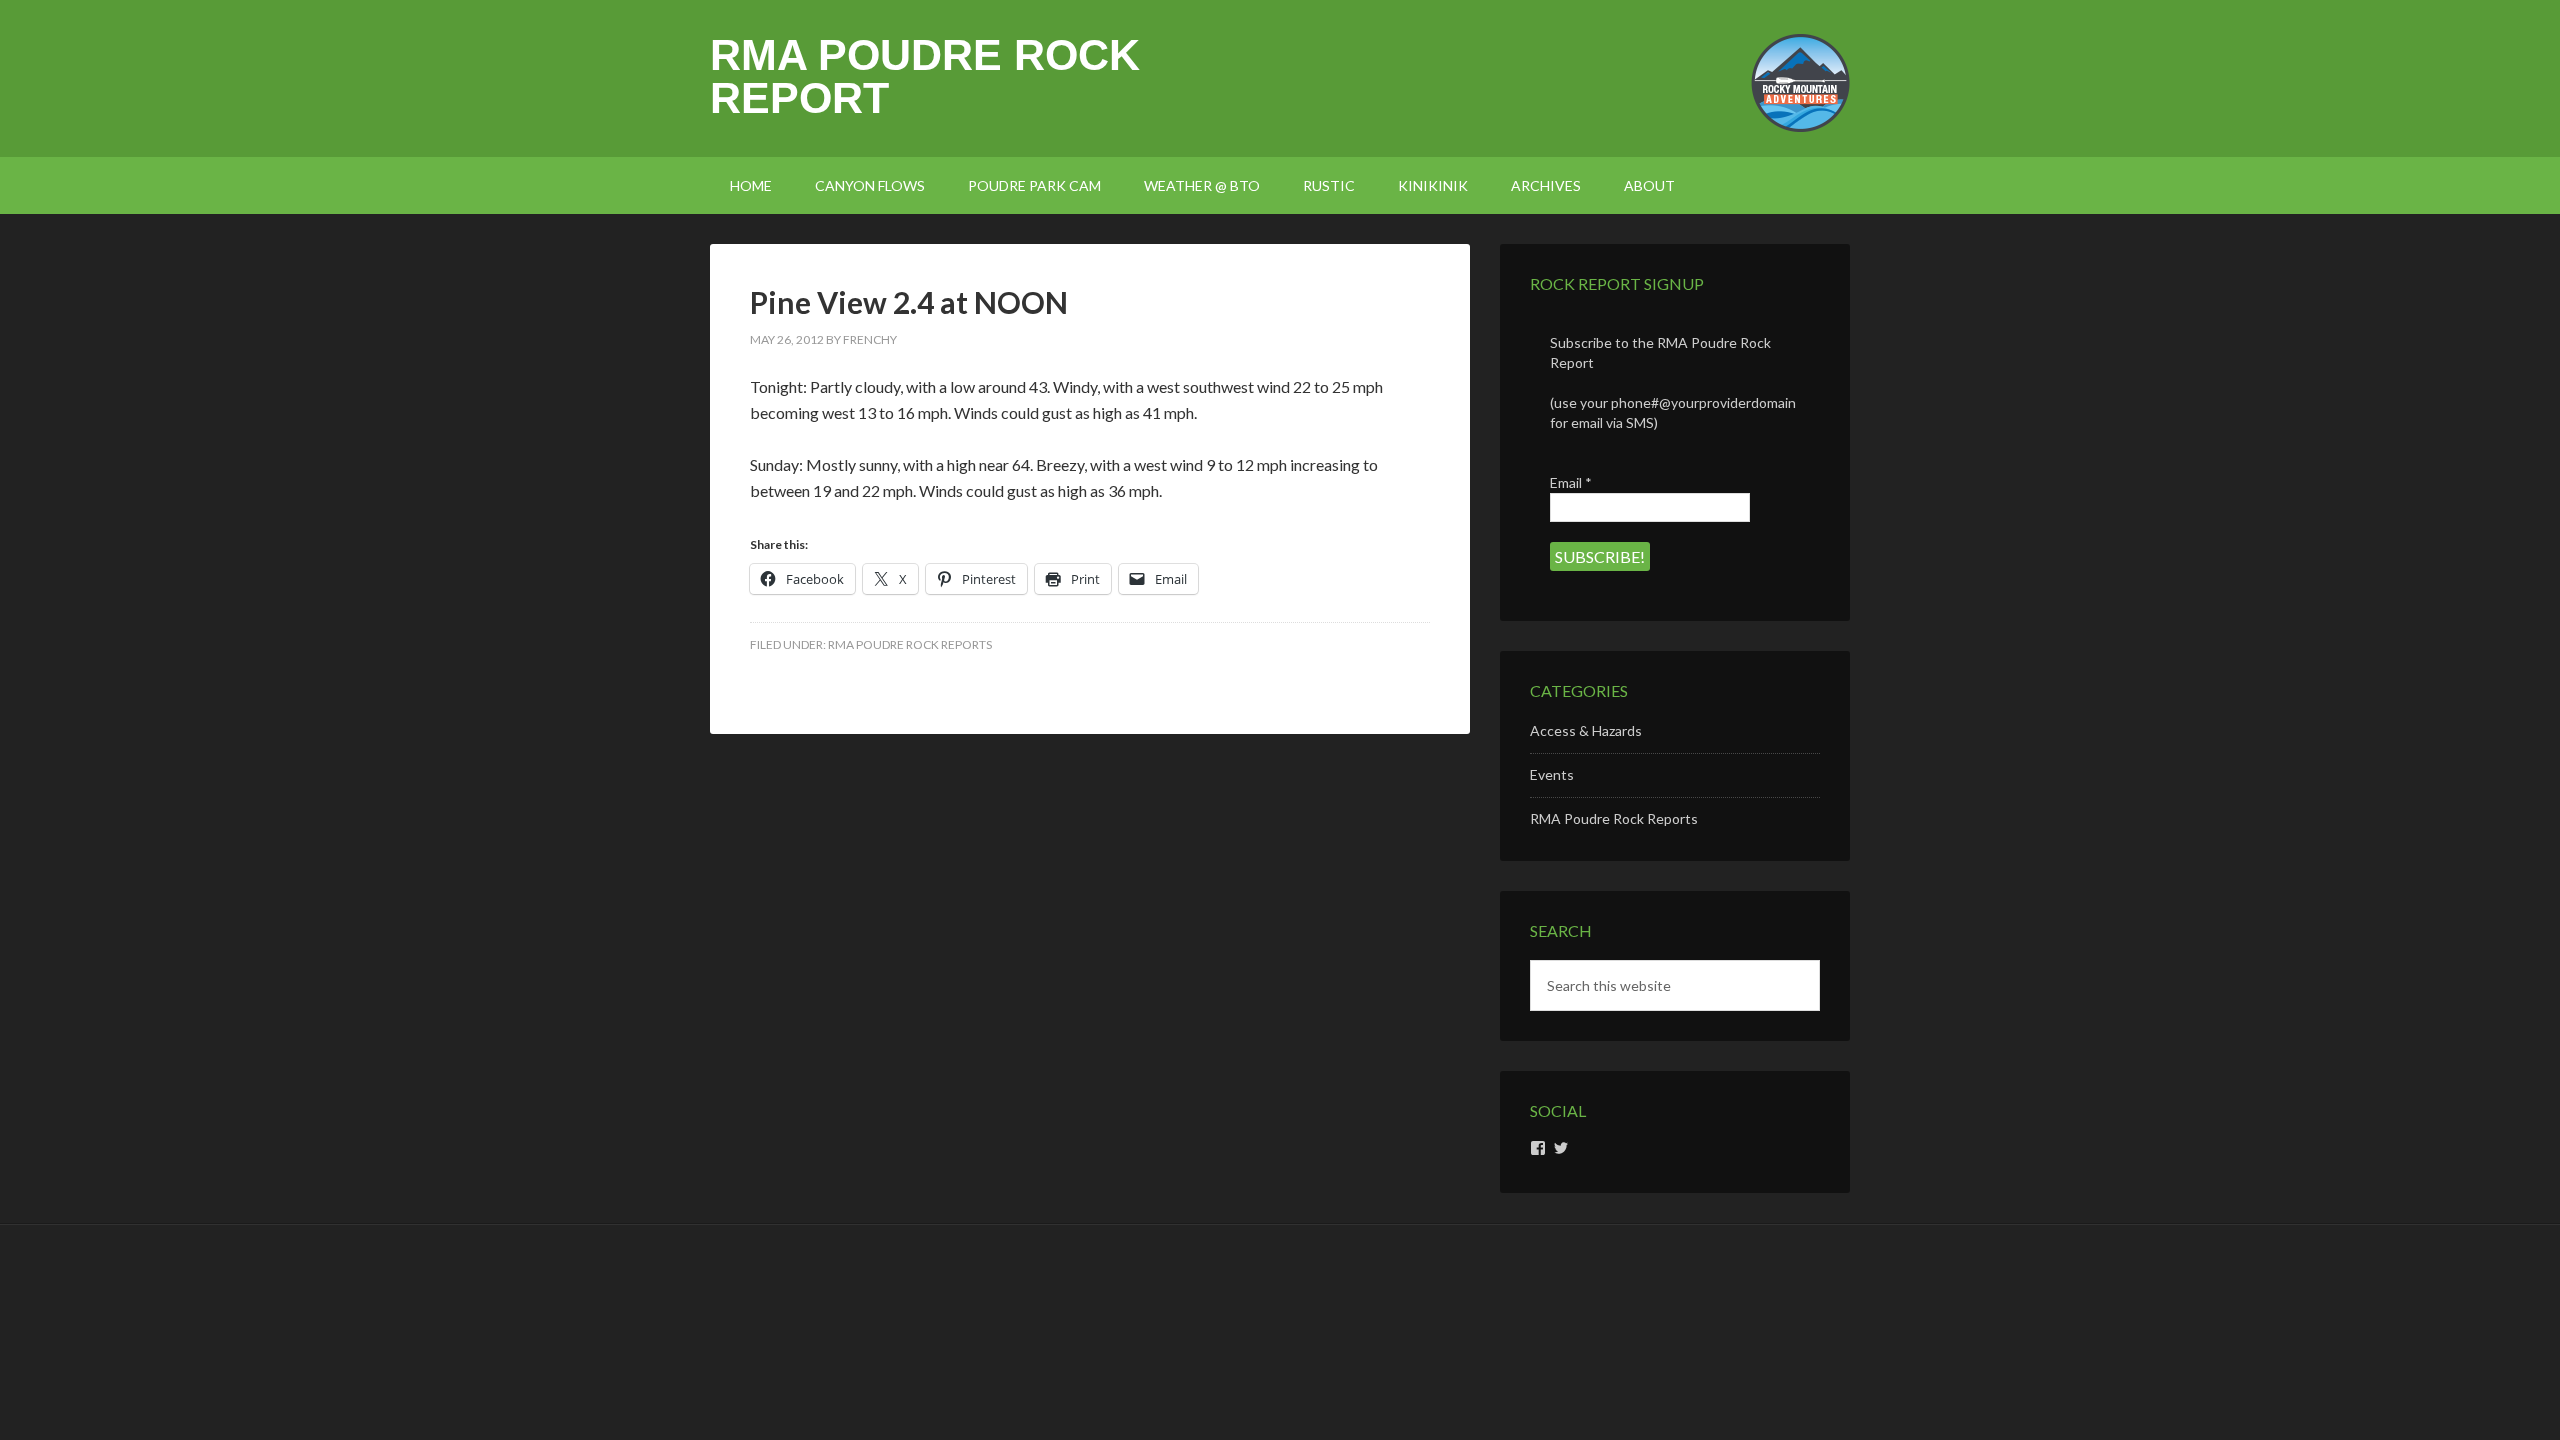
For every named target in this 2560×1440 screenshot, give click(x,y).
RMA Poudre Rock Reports (910, 644)
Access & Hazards (1586, 730)
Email (1571, 482)
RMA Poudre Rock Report (925, 76)
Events (1552, 774)
